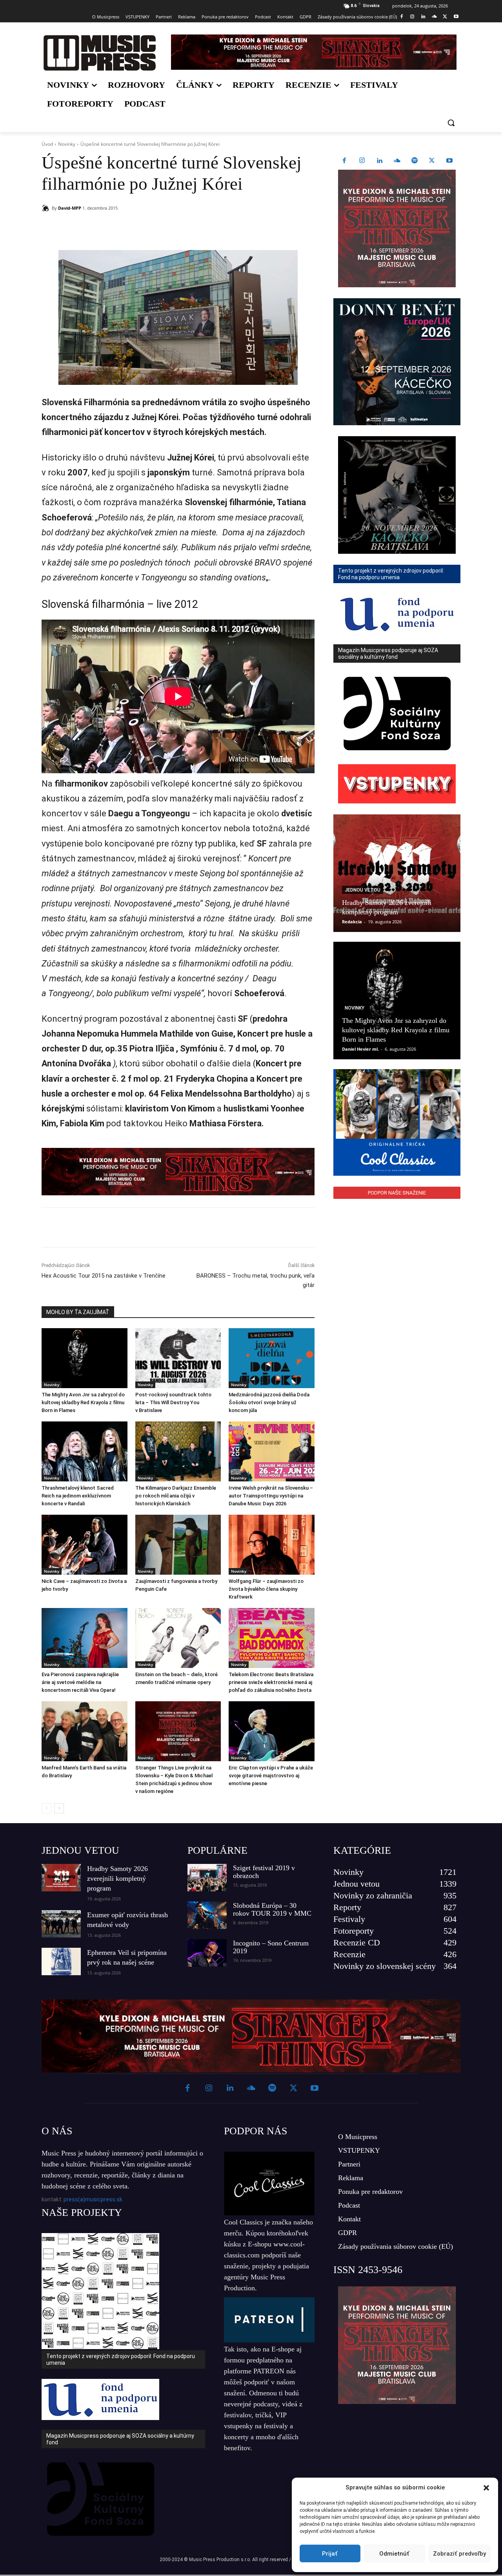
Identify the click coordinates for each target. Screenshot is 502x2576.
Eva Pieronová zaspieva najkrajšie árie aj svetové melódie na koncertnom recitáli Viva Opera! (80, 1682)
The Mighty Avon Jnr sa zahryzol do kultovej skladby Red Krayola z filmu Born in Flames (83, 1402)
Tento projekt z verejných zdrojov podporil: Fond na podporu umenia (121, 2359)
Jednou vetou (363, 890)
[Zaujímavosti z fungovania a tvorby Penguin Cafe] (178, 1545)
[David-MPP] (47, 208)
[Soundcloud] (434, 17)
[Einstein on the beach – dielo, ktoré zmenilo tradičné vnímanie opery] (178, 1638)
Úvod (47, 144)
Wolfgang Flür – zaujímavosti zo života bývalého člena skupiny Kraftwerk (266, 1589)
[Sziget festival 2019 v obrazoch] (207, 1878)
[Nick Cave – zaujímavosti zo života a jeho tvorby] (85, 1545)
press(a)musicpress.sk (93, 2199)
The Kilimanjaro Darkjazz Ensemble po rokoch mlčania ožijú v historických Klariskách (176, 1496)
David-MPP (70, 208)
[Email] (155, 228)
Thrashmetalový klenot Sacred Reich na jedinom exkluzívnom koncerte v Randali (78, 1496)
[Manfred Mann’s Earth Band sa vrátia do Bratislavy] (85, 1731)
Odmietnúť (394, 2554)
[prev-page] (46, 1808)
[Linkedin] (423, 17)
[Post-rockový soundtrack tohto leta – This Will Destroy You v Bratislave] (178, 1358)
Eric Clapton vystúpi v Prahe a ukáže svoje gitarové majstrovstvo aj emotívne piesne (271, 1776)
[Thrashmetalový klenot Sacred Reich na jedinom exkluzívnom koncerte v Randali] (85, 1451)
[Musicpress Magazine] (99, 53)
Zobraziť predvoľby (459, 2554)
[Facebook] (401, 17)
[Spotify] (415, 161)
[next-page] (59, 1808)
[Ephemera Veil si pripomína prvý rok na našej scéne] (61, 1961)
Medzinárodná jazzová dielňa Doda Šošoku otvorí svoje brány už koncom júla (269, 1402)
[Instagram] (412, 17)
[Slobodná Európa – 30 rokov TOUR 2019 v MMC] (207, 1915)
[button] (486, 2488)
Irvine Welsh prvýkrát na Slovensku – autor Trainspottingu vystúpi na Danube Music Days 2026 (271, 1496)
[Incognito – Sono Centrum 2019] (207, 1953)
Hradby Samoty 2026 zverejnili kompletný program (117, 1878)
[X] (445, 17)
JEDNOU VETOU (80, 1850)
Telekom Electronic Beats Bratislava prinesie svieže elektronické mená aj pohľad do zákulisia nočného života (271, 1682)
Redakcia (352, 922)
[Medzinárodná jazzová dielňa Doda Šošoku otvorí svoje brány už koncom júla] (272, 1358)
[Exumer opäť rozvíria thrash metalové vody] (61, 1924)
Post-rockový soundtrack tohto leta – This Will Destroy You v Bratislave (173, 1402)
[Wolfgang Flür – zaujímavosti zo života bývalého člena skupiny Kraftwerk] (272, 1545)
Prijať (330, 2554)
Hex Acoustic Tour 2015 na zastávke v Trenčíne (104, 1276)
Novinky (67, 144)
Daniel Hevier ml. (360, 1049)
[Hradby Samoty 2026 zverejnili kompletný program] (397, 873)
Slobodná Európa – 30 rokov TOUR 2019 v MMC (272, 1909)
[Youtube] (456, 17)
